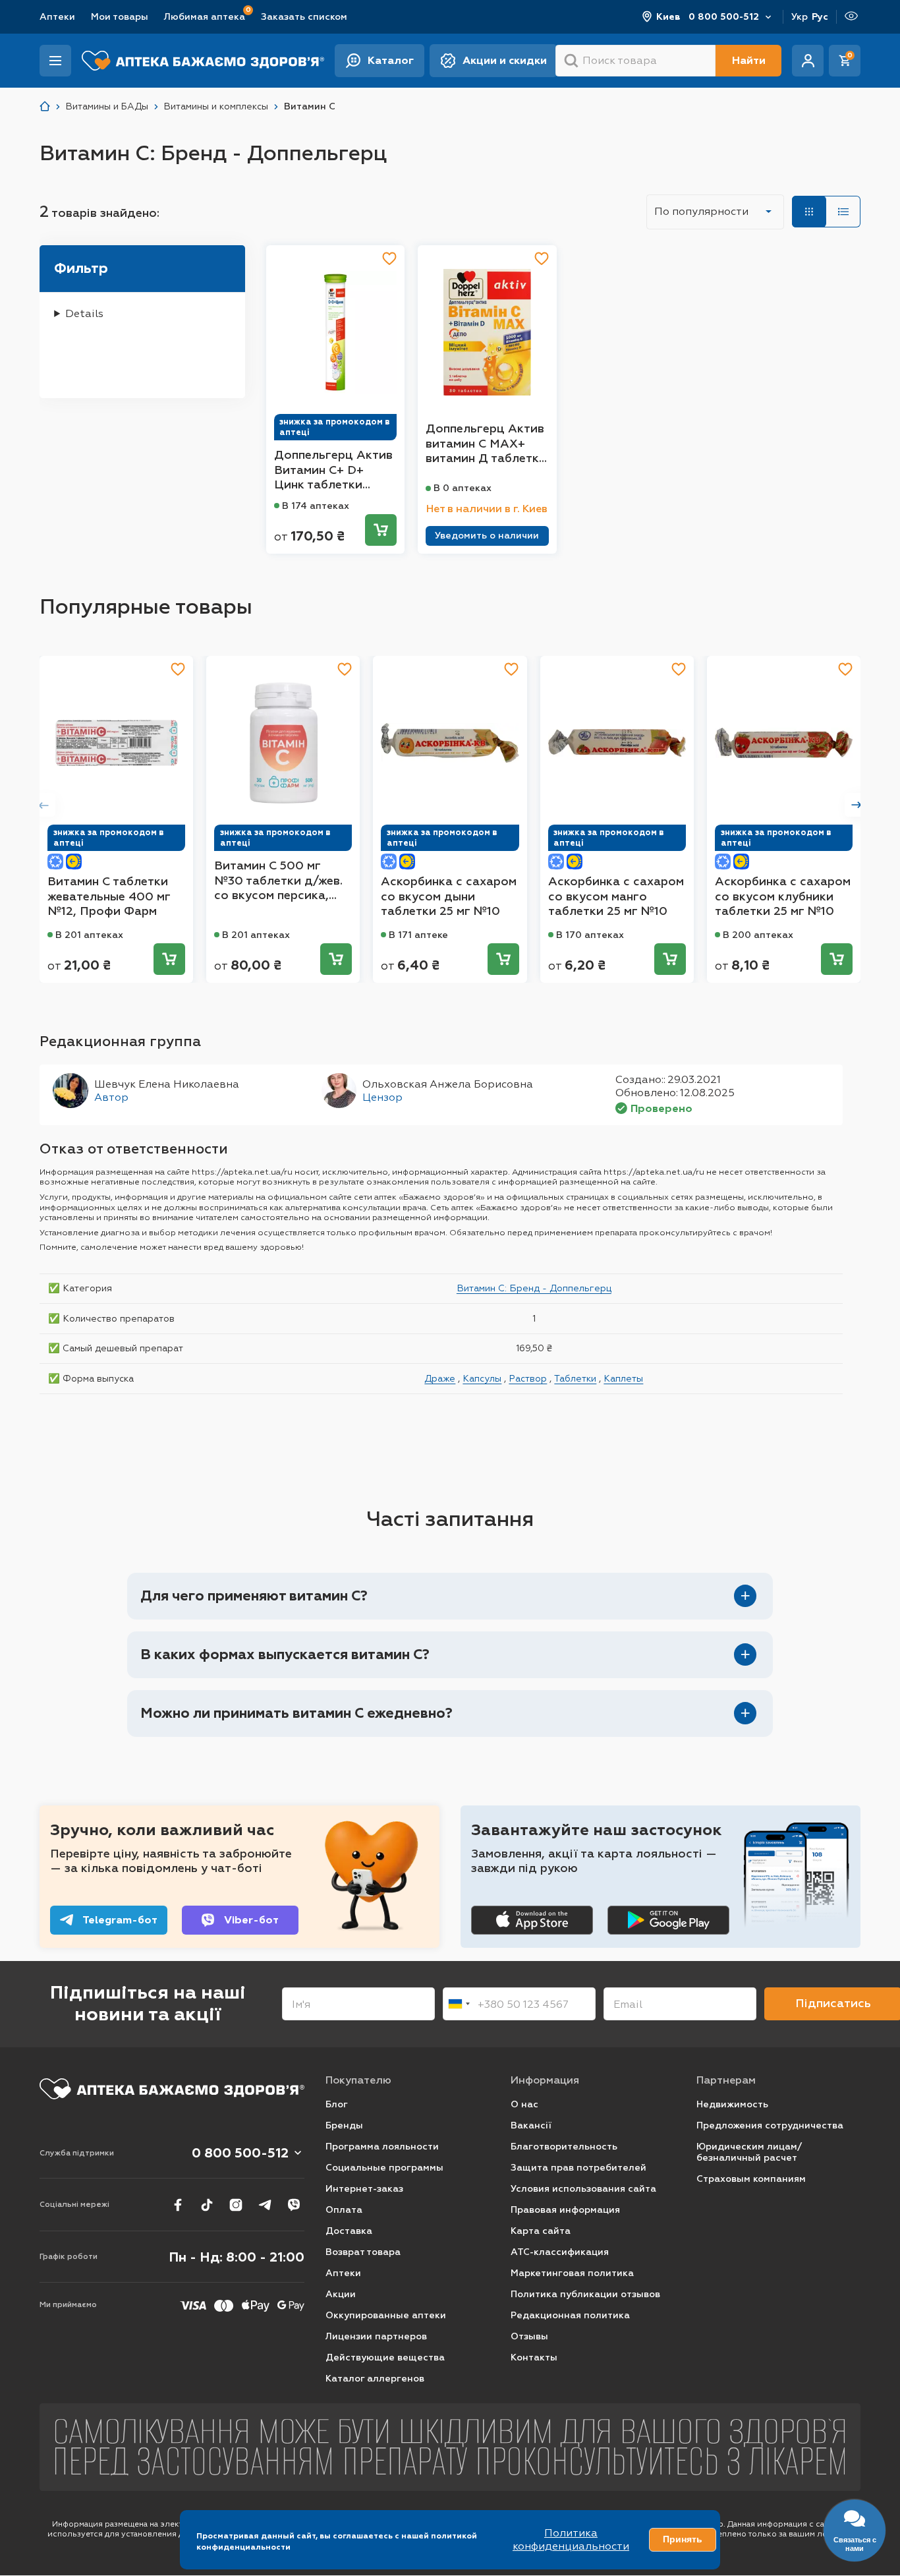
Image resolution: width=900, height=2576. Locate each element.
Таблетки (575, 1378)
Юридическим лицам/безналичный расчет (749, 2152)
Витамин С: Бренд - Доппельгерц (534, 1288)
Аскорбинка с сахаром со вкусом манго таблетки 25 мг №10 (616, 896)
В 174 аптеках (316, 506)
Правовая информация (565, 2210)
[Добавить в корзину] (381, 530)
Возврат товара (363, 2252)
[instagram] (236, 2205)
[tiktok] (207, 2205)
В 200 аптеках (758, 935)
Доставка (349, 2231)
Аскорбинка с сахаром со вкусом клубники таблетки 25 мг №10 (783, 896)
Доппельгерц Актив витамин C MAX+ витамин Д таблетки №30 (486, 444)
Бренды (344, 2125)
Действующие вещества (385, 2357)
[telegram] (265, 2205)
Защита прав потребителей (578, 2168)
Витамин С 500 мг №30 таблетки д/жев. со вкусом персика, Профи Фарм (278, 881)
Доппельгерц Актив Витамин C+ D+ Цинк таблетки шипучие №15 (333, 470)
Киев (668, 17)
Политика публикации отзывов (585, 2294)
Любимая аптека (205, 16)
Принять (683, 2539)
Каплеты (623, 1378)
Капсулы (482, 1378)
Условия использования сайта (583, 2189)
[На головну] (172, 2089)
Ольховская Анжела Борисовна (448, 1084)
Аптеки (57, 17)
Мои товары (120, 17)
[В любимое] (389, 258)
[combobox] (459, 2004)
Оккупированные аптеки (386, 2315)
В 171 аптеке (418, 935)
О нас (524, 2104)
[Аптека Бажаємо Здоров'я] (45, 106)
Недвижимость (732, 2104)
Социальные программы (384, 2168)
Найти (749, 60)
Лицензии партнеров (376, 2336)
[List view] (843, 212)
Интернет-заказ (364, 2189)
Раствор (528, 1378)
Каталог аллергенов (375, 2379)
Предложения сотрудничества (770, 2125)
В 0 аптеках (463, 488)
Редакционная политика (570, 2315)
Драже (440, 1378)
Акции (341, 2294)
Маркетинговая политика (572, 2273)
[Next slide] (857, 805)
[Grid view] (809, 212)
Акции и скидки (505, 60)
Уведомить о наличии (487, 536)
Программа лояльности (382, 2147)
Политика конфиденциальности (571, 2539)
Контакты (534, 2357)
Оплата (344, 2210)
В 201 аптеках (89, 935)
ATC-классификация (560, 2252)
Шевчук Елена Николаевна (167, 1084)
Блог (337, 2104)
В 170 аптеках (590, 935)
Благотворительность (564, 2147)
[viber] (294, 2205)
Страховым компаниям (751, 2179)
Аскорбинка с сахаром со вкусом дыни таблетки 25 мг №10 (449, 896)
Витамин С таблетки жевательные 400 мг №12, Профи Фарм (109, 896)
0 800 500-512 (724, 17)
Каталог (391, 60)
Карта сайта (541, 2231)
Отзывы (529, 2336)
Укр (800, 17)
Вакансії (531, 2125)
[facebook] (178, 2205)
